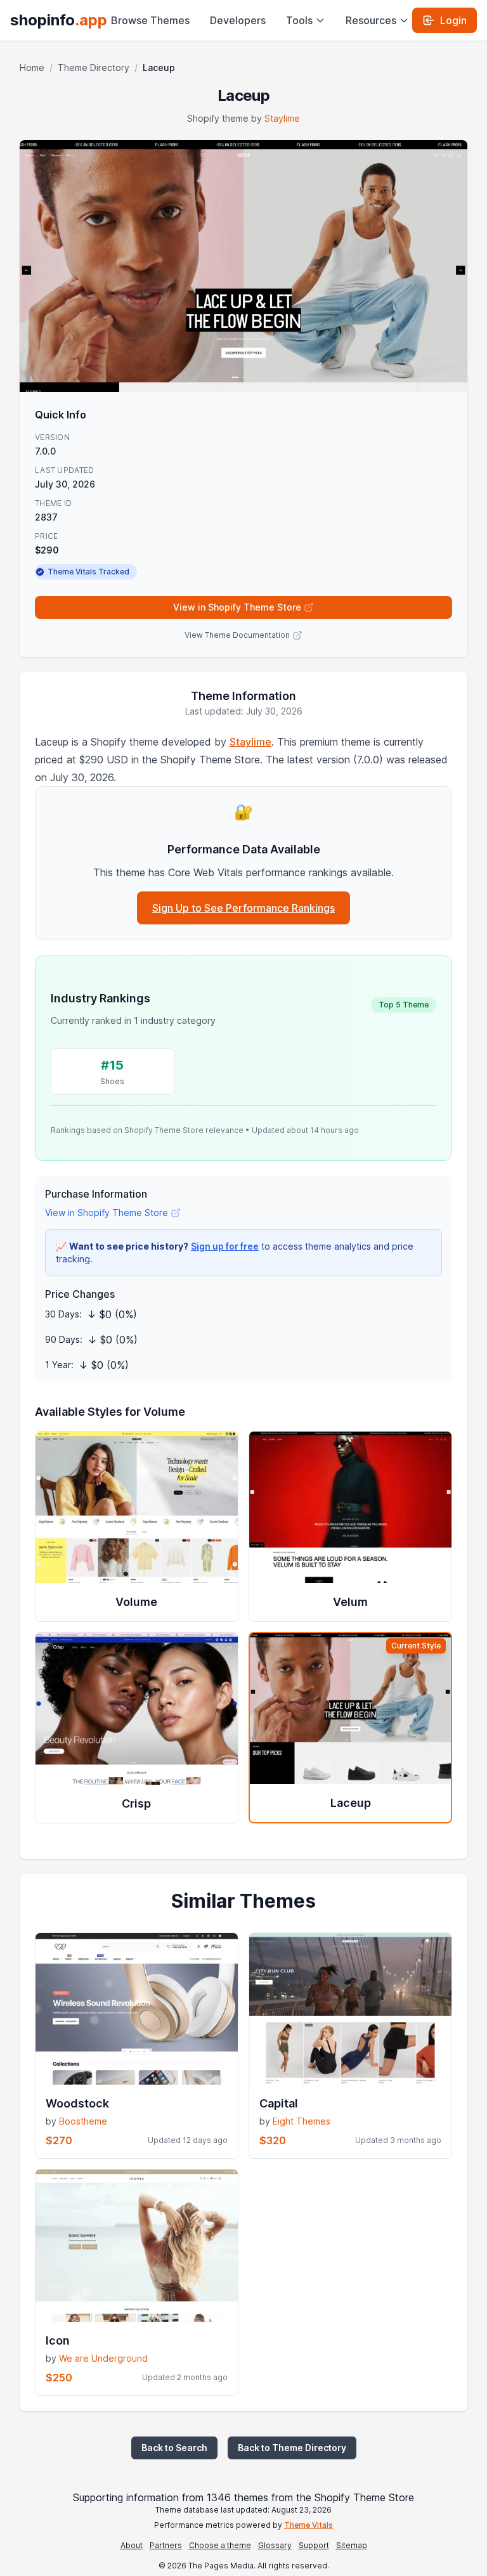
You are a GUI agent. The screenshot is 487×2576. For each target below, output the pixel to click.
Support (314, 2545)
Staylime (282, 118)
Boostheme (83, 2121)
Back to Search (174, 2448)
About (132, 2545)
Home (32, 68)
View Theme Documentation (237, 635)
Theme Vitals (308, 2525)
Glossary (275, 2545)
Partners (166, 2545)
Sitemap (352, 2545)
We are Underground (103, 2358)
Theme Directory (94, 68)
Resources (371, 20)
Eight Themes (302, 2121)
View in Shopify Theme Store (237, 607)
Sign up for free (225, 1246)
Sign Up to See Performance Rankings (243, 908)
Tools (299, 20)
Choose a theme (220, 2545)
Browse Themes (150, 20)
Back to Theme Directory (292, 2448)
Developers (238, 20)
